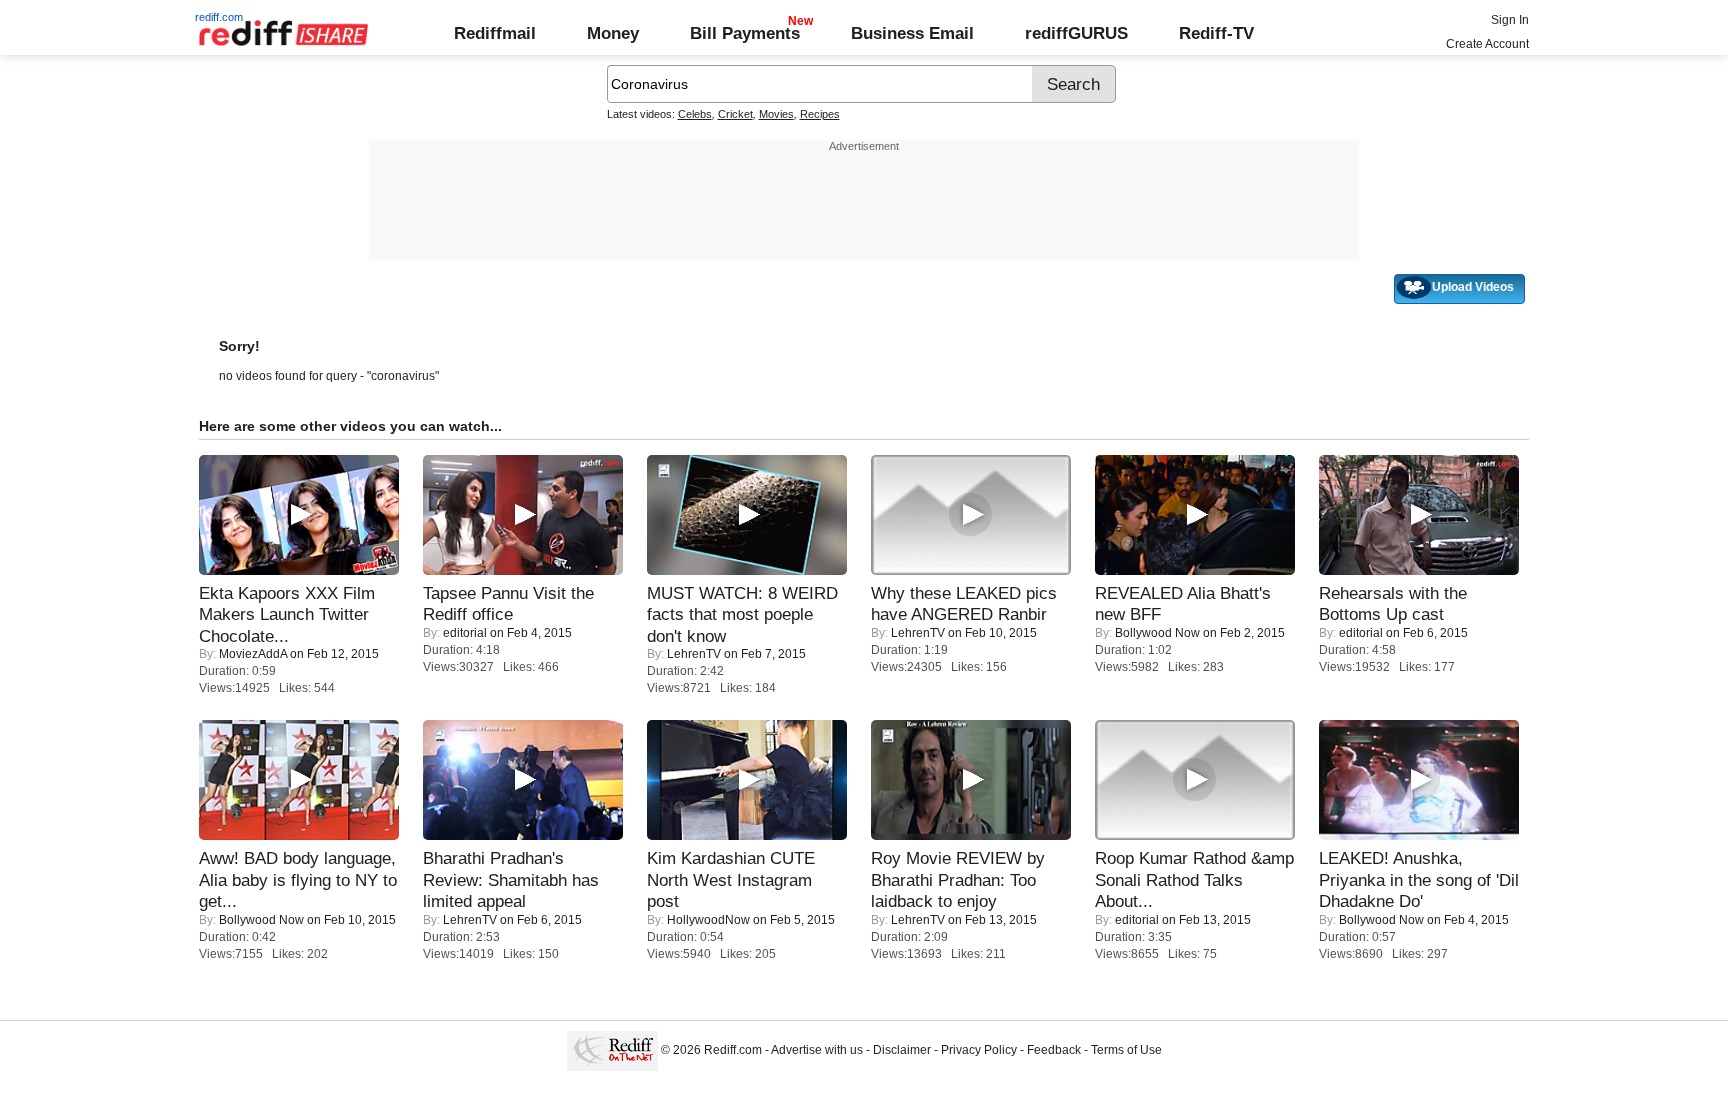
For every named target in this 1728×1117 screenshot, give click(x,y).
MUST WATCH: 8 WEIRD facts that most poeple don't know (742, 614)
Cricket (735, 114)
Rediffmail (495, 33)
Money (613, 33)
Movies (776, 114)
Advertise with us (817, 1050)
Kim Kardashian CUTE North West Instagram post (731, 879)
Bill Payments (745, 33)
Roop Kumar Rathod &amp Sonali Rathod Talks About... (1194, 879)
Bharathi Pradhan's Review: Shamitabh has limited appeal (511, 879)
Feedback (1054, 1050)
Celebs (695, 114)
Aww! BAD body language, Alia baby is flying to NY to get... (298, 879)
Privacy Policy (979, 1050)
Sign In (1510, 20)
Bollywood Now (1157, 633)
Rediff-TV (1216, 33)
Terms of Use (1126, 1050)
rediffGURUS (1076, 33)
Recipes (820, 114)
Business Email (912, 33)
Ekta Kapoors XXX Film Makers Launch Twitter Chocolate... (287, 614)
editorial (465, 633)
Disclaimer (902, 1050)
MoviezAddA (253, 654)
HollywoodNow (708, 920)
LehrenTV (694, 654)
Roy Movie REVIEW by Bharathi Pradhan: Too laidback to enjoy (958, 879)
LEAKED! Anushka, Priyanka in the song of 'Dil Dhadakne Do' (1419, 879)
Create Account (1487, 44)
